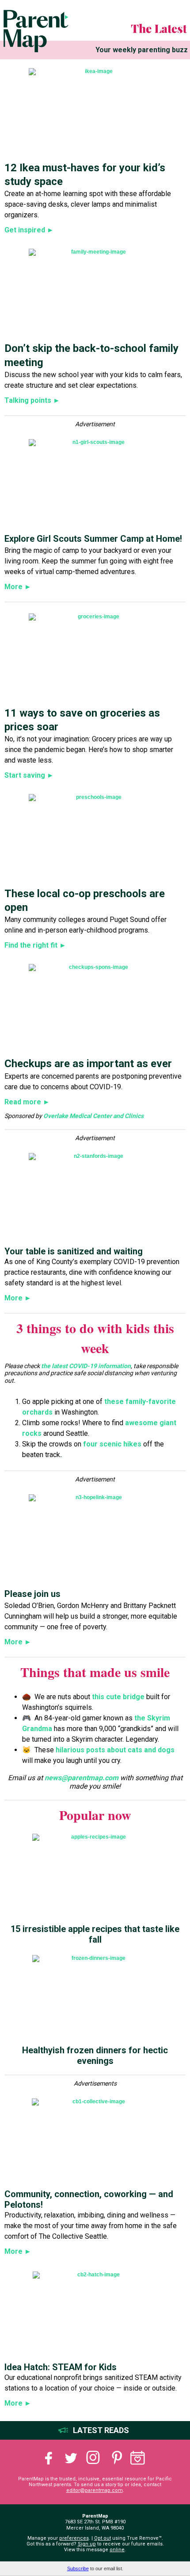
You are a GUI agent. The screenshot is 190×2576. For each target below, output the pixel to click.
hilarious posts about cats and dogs (115, 1750)
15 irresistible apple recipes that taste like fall (95, 1934)
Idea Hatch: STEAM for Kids (61, 2367)
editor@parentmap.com (95, 2490)
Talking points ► (32, 400)
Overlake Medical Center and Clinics (93, 1116)
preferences (74, 2538)
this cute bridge (118, 1697)
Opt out (103, 2538)
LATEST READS (101, 2430)
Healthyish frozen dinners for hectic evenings (95, 2055)
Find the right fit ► (35, 945)
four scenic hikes (112, 1444)
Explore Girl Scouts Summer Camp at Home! (93, 539)
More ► (18, 587)
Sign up (87, 2544)
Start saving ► (29, 775)
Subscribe (78, 2568)
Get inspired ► (29, 230)
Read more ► (27, 1102)
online (117, 2550)
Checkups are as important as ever (88, 1064)
